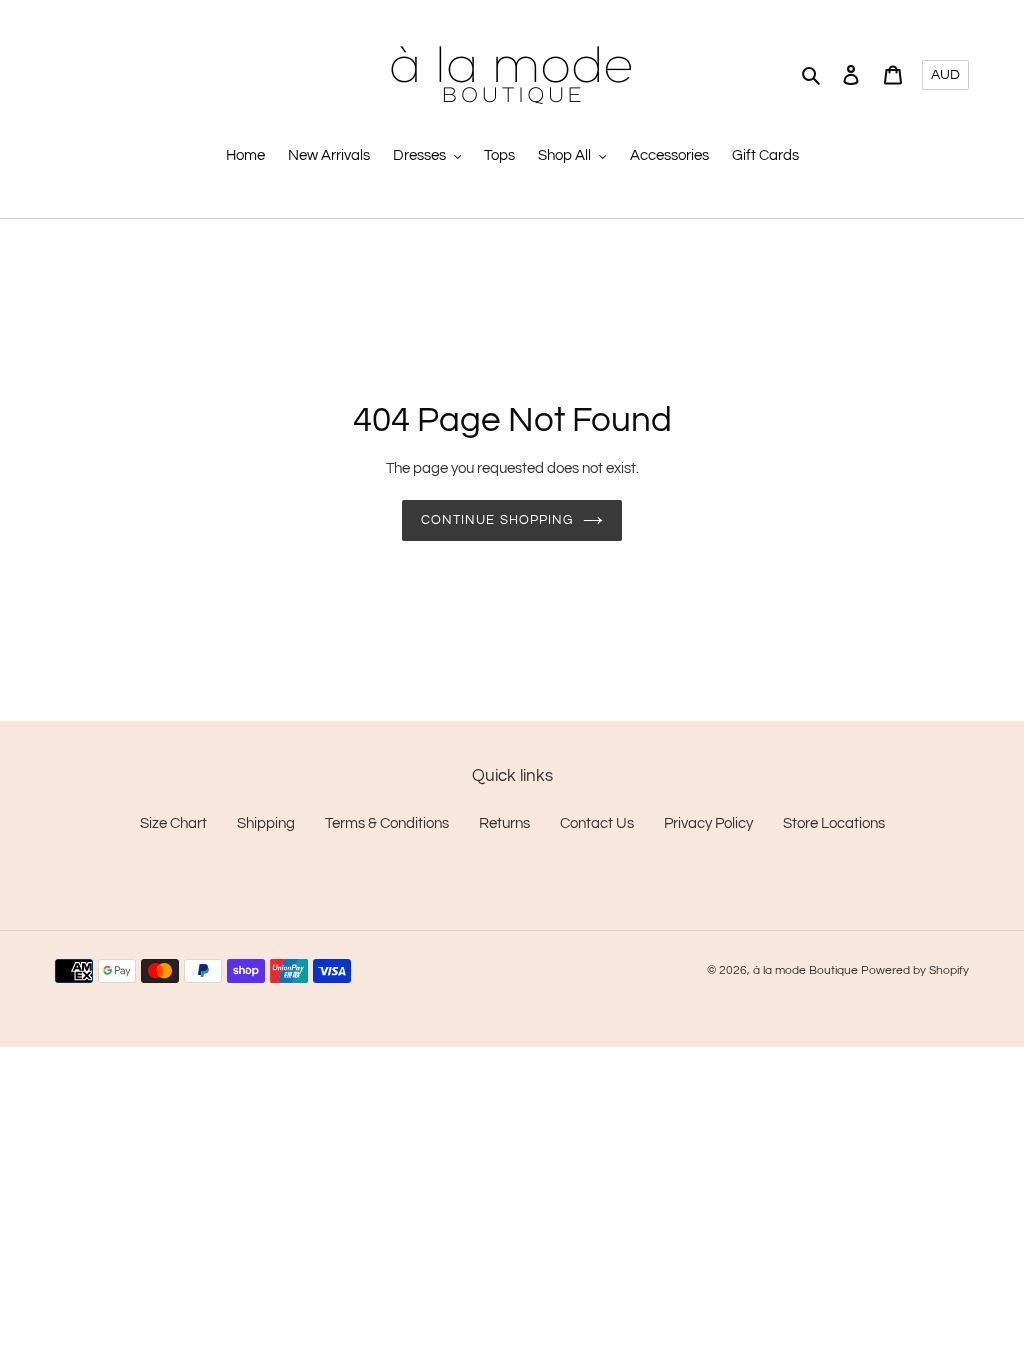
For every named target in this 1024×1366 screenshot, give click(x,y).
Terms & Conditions (387, 823)
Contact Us (597, 823)
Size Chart (173, 823)
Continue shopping (497, 520)
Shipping (266, 823)
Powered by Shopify (915, 970)
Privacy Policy (708, 823)
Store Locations (834, 823)
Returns (504, 823)
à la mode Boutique (805, 970)
